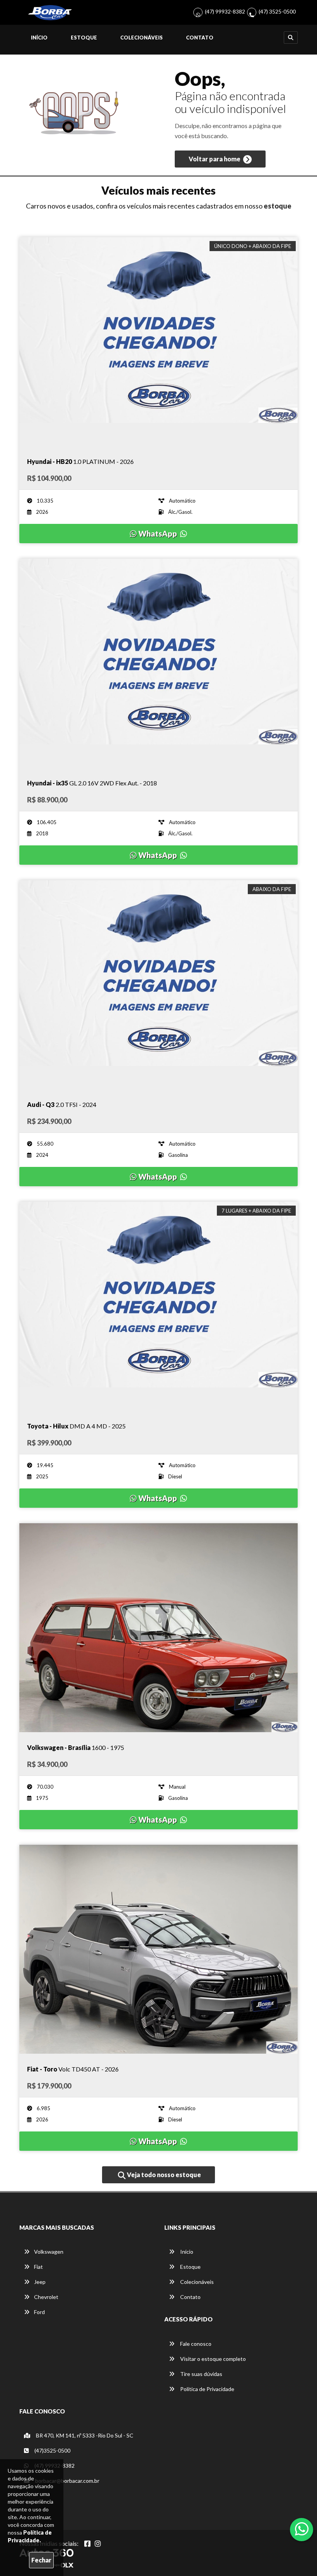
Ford (39, 2312)
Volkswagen (49, 2252)
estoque (278, 206)
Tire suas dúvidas (201, 2374)
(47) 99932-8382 (225, 11)
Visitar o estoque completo (212, 2359)
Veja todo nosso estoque (163, 2175)
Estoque (84, 38)
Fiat (38, 2267)
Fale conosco (195, 2344)
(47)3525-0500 (52, 2450)
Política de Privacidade (207, 2389)
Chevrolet (46, 2297)
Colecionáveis (141, 38)
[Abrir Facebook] (87, 2544)
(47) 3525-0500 (277, 11)
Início (39, 38)
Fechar (41, 2560)
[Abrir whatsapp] (302, 2529)
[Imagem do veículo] (158, 342)
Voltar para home (215, 159)
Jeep (40, 2282)
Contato (200, 38)
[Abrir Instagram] (98, 2544)
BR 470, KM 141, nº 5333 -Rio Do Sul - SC (84, 2435)
